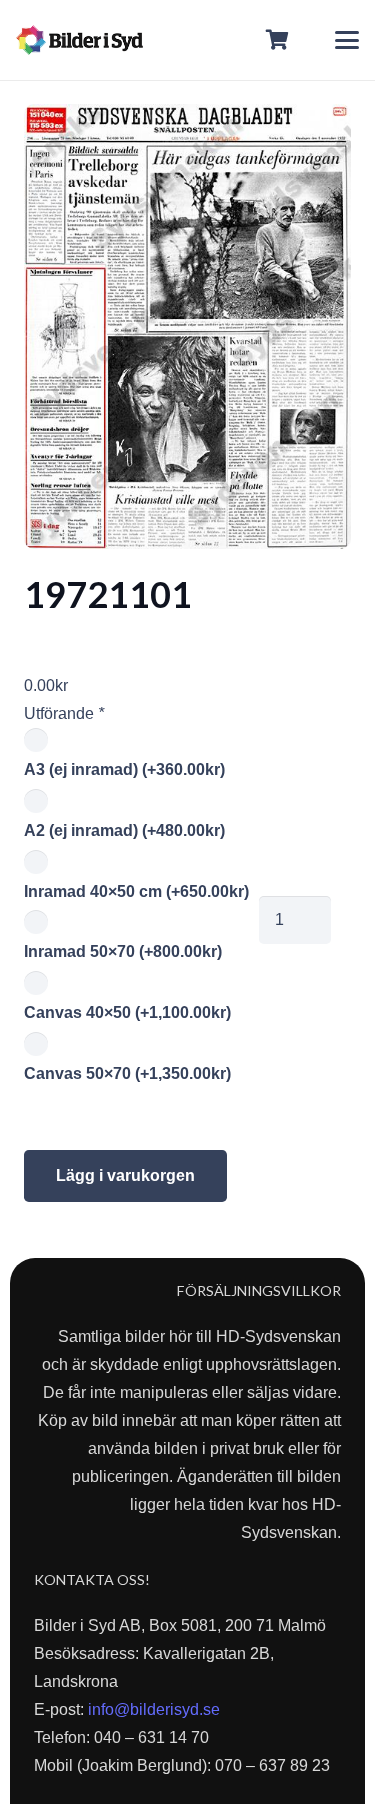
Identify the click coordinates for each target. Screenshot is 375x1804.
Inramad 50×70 (123, 951)
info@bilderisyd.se (154, 1709)
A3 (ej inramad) (124, 769)
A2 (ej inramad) (124, 830)
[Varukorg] (278, 40)
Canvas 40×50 (127, 1012)
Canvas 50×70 (127, 1073)
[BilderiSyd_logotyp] (79, 40)
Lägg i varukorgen (125, 1175)
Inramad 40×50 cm (136, 891)
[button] (347, 40)
